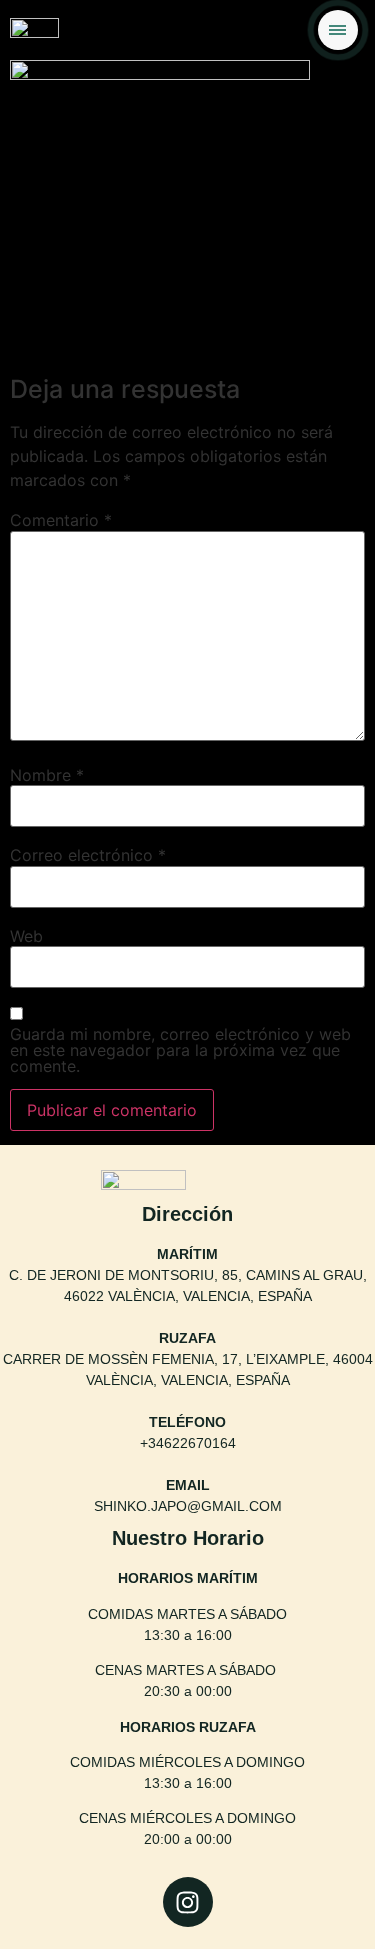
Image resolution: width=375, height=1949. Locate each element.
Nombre (47, 775)
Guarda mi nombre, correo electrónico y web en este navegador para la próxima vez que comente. (180, 1050)
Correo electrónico (88, 855)
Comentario (61, 520)
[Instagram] (188, 1902)
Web (26, 936)
